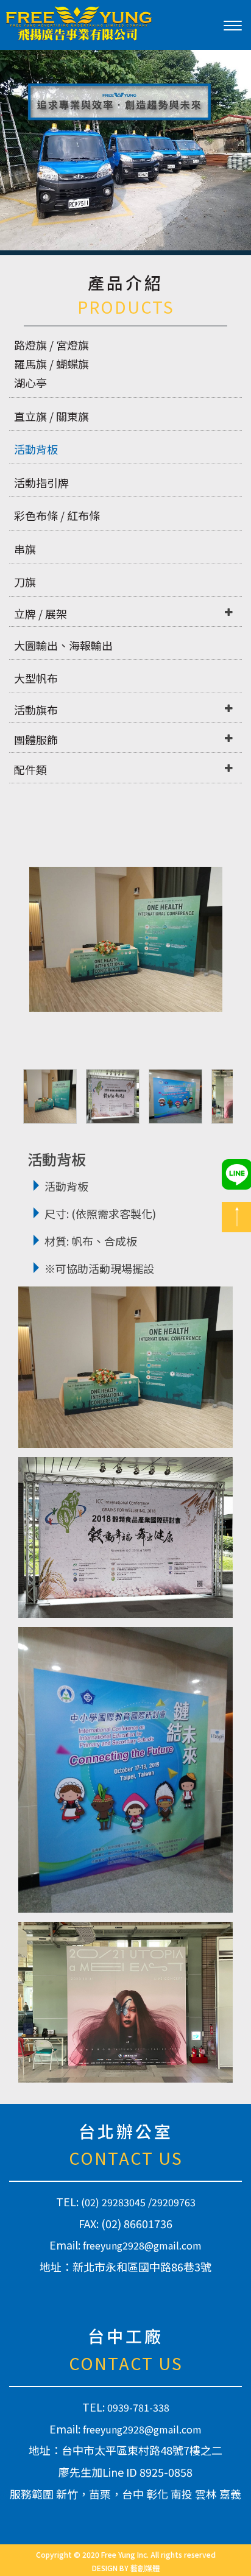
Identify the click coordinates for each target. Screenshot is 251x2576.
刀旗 (25, 582)
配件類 (30, 769)
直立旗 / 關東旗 (51, 416)
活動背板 (36, 449)
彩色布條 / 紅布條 (57, 515)
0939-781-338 (138, 2407)
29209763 (174, 2202)
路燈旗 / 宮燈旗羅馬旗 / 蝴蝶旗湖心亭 (51, 364)
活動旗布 (36, 710)
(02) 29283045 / (116, 2202)
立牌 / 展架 (41, 613)
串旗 (25, 549)
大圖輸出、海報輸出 (63, 645)
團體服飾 (36, 739)
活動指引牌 (41, 482)
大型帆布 (36, 678)
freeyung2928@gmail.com (142, 2245)
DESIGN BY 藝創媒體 (126, 2568)
